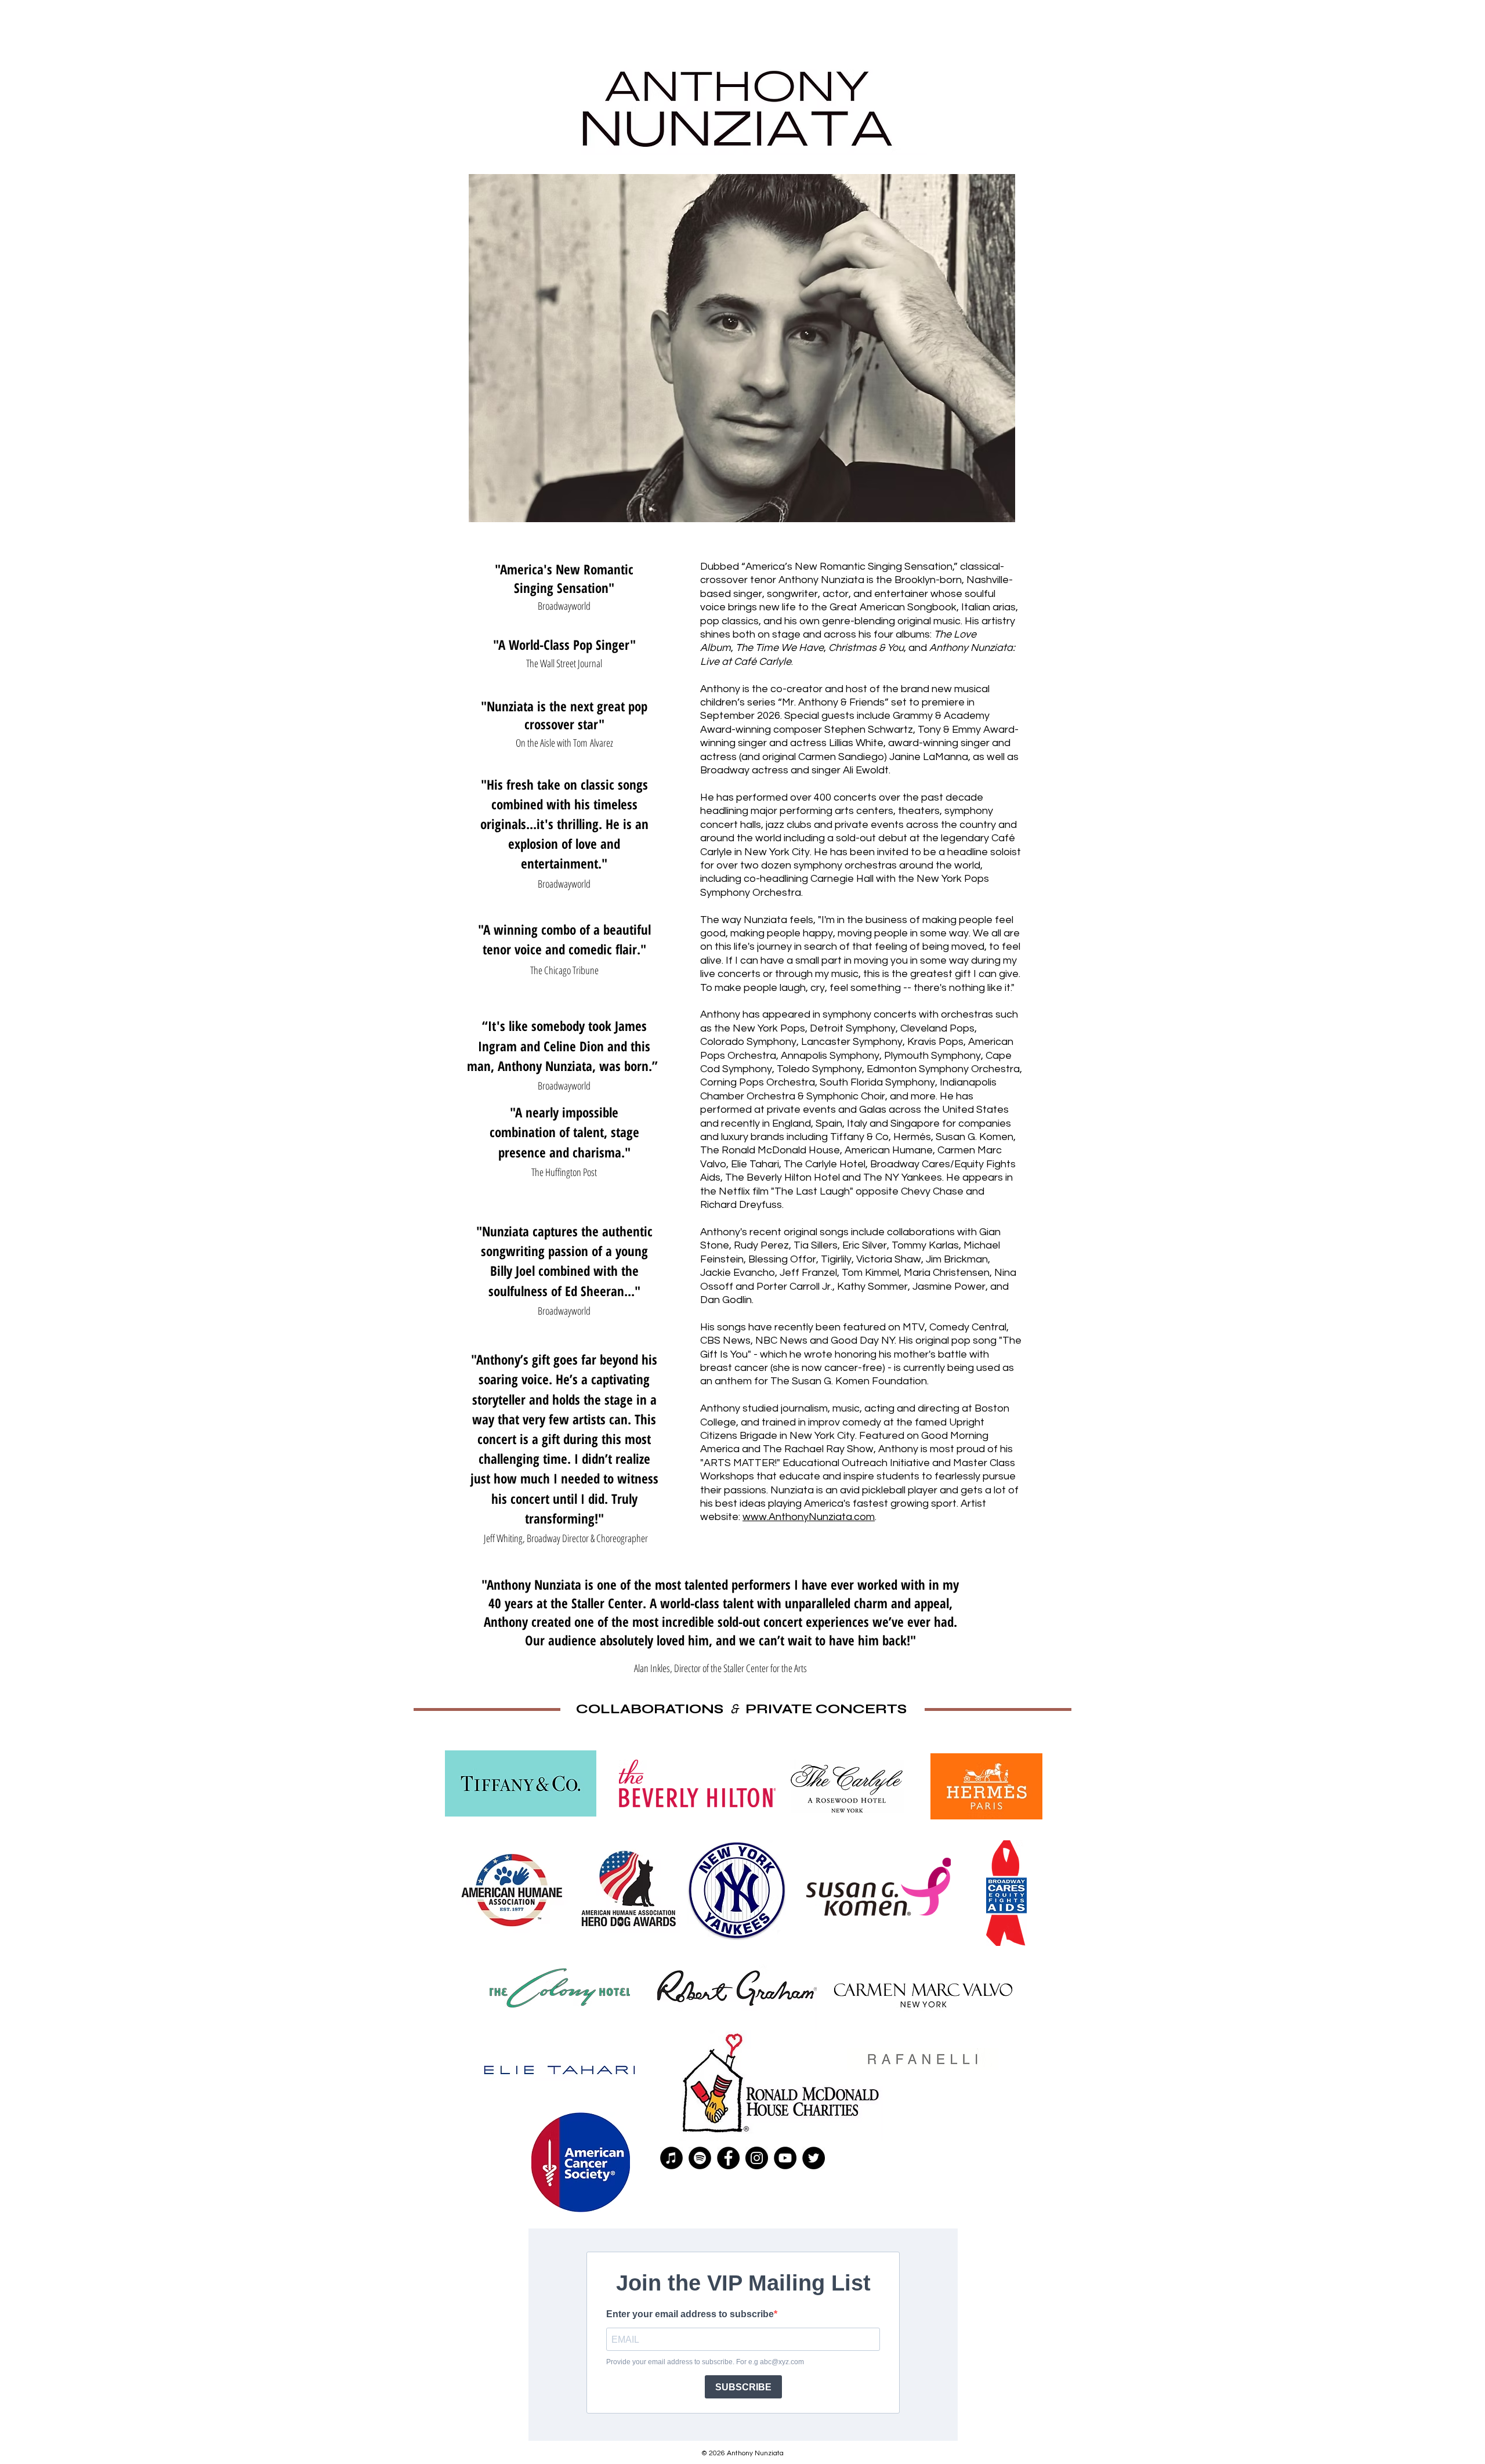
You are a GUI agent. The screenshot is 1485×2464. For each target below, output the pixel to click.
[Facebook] (728, 2158)
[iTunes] (671, 2158)
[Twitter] (814, 2158)
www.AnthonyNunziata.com (809, 1517)
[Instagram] (757, 2158)
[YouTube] (785, 2158)
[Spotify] (700, 2158)
